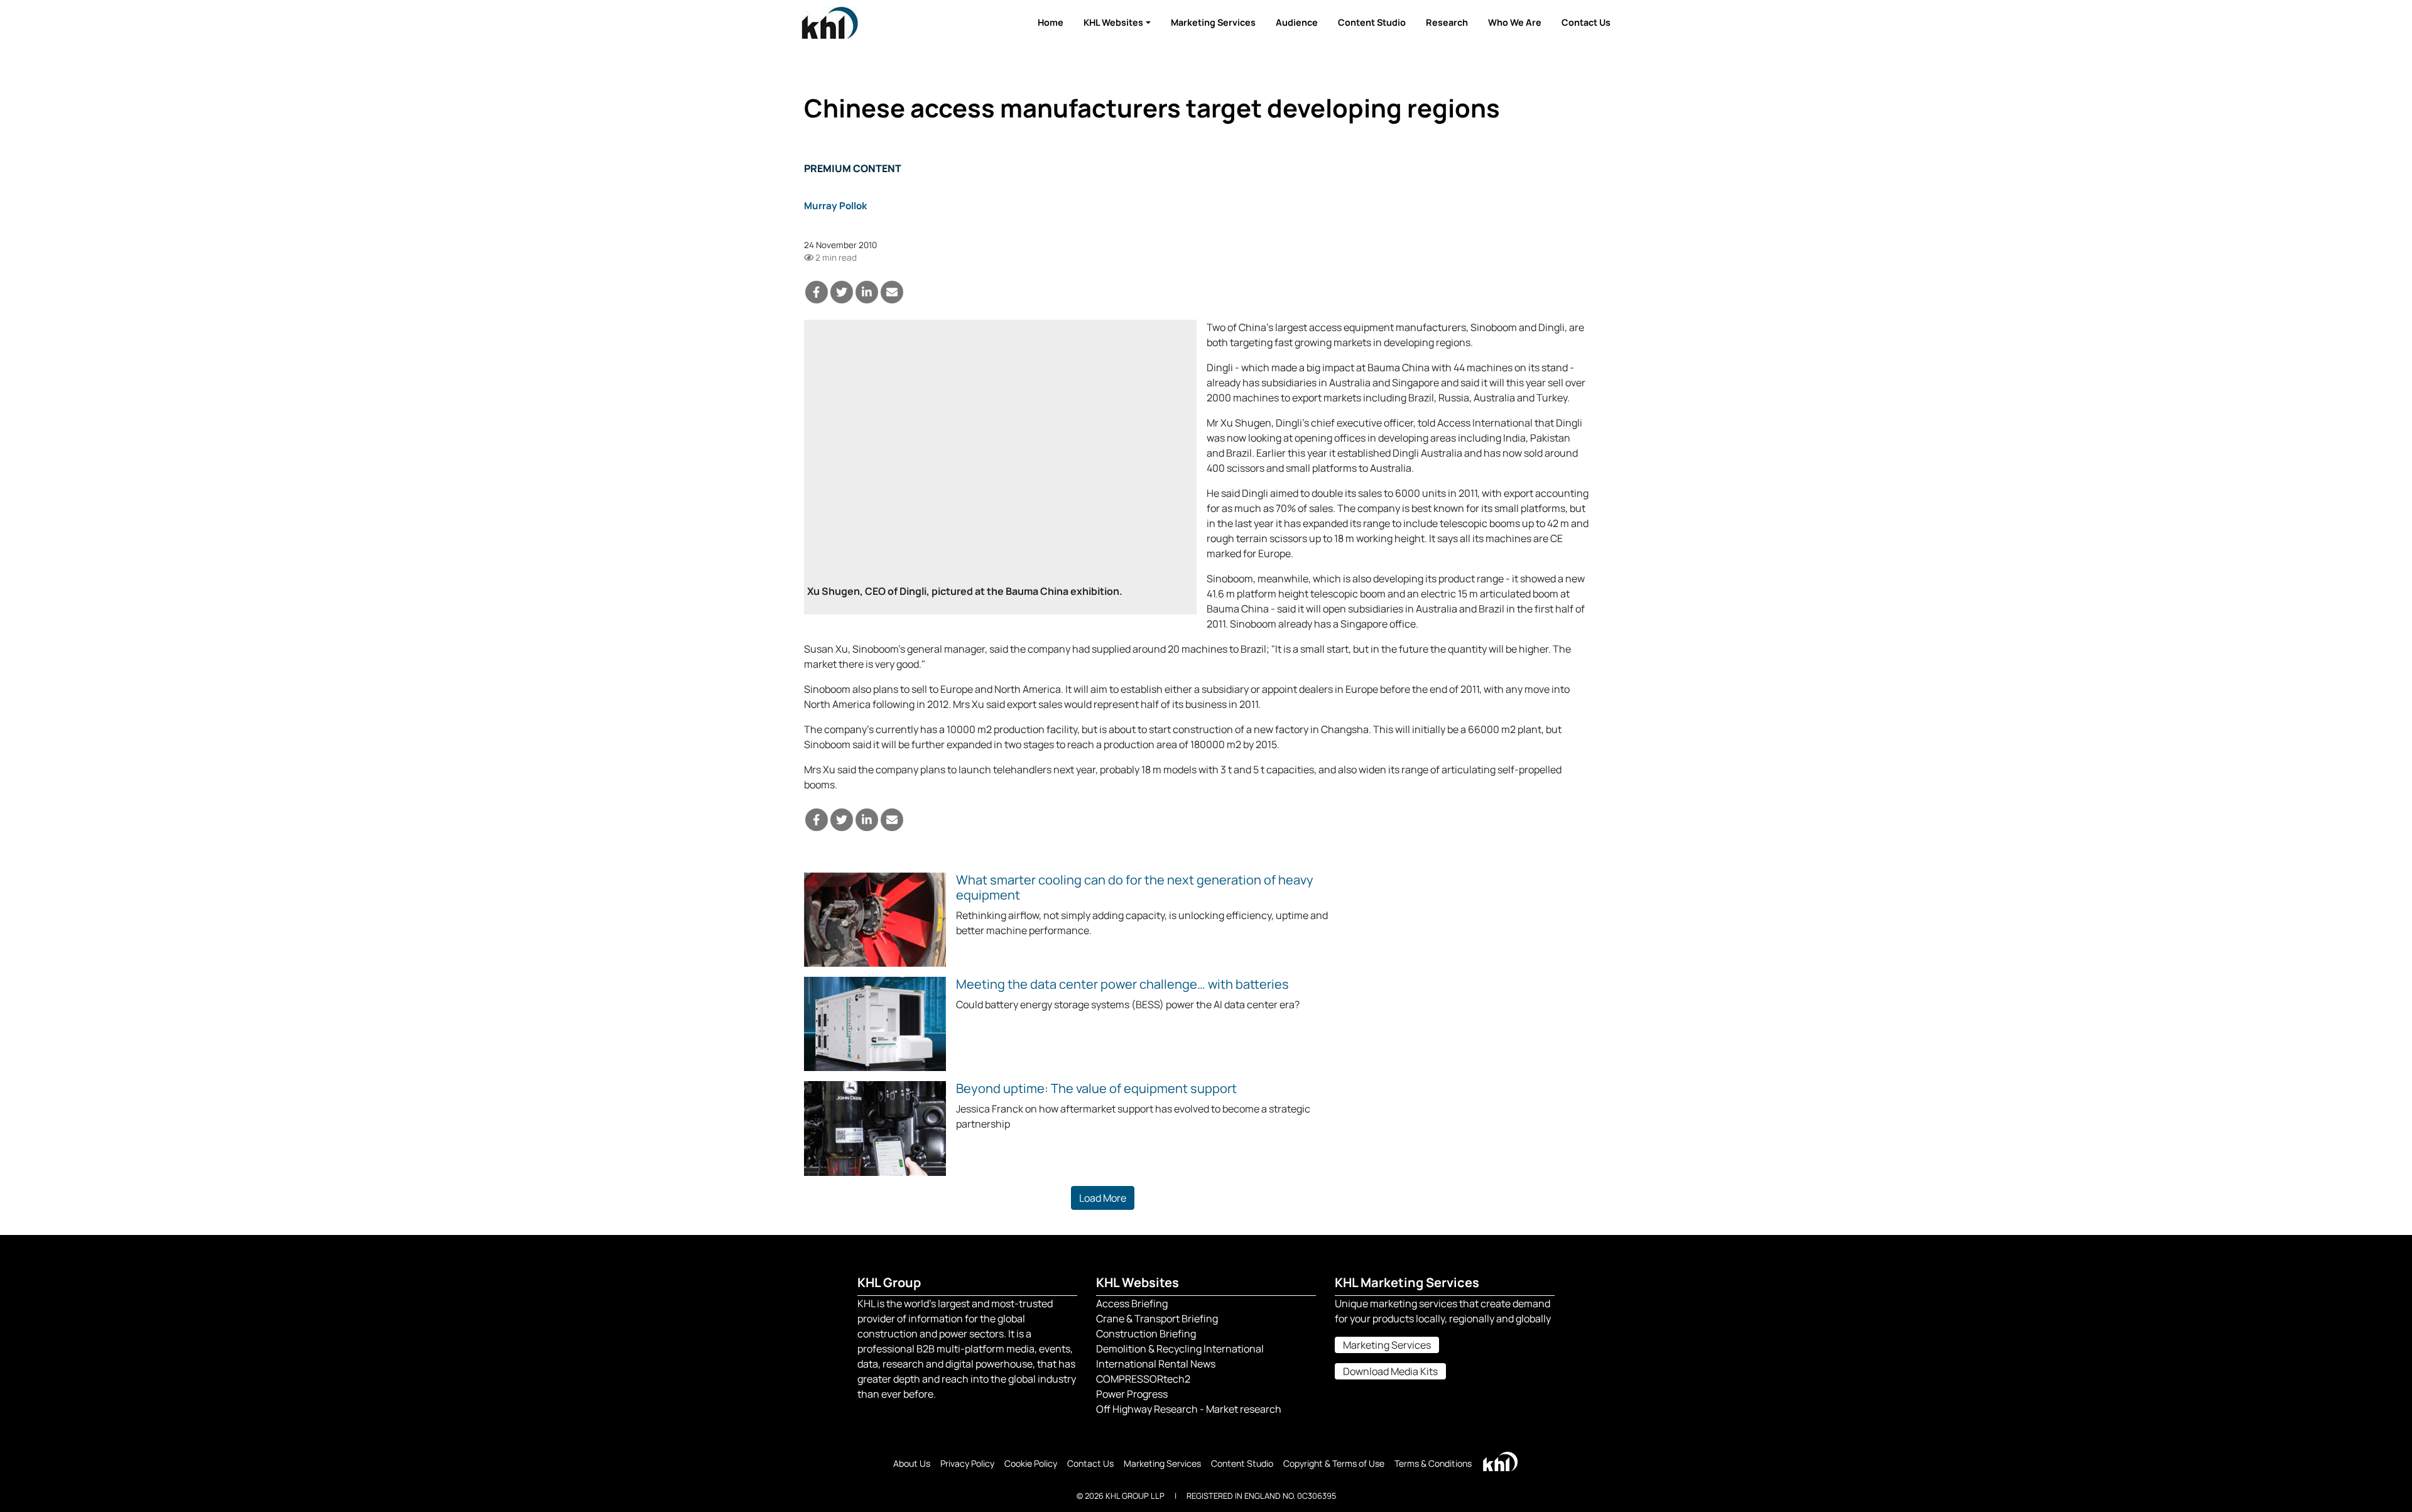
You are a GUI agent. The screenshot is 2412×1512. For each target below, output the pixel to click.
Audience (1297, 22)
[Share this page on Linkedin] (867, 292)
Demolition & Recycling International (1180, 1349)
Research (1447, 22)
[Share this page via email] (892, 292)
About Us (912, 1463)
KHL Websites (1113, 22)
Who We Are (1515, 22)
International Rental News (1156, 1364)
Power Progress (1132, 1394)
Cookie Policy (1031, 1463)
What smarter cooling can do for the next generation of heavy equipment (1135, 887)
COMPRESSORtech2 (1143, 1379)
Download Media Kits (1390, 1371)
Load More (1103, 1198)
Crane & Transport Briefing (1157, 1319)
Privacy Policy (967, 1463)
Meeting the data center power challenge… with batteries (1122, 984)
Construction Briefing (1146, 1334)
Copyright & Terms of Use (1334, 1463)
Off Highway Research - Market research (1189, 1409)
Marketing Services (1213, 22)
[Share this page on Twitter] (842, 292)
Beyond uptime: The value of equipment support (1096, 1088)
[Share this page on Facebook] (817, 292)
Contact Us (1586, 22)
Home (1051, 22)
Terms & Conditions (1433, 1463)
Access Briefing (1132, 1303)
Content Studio (1372, 22)
